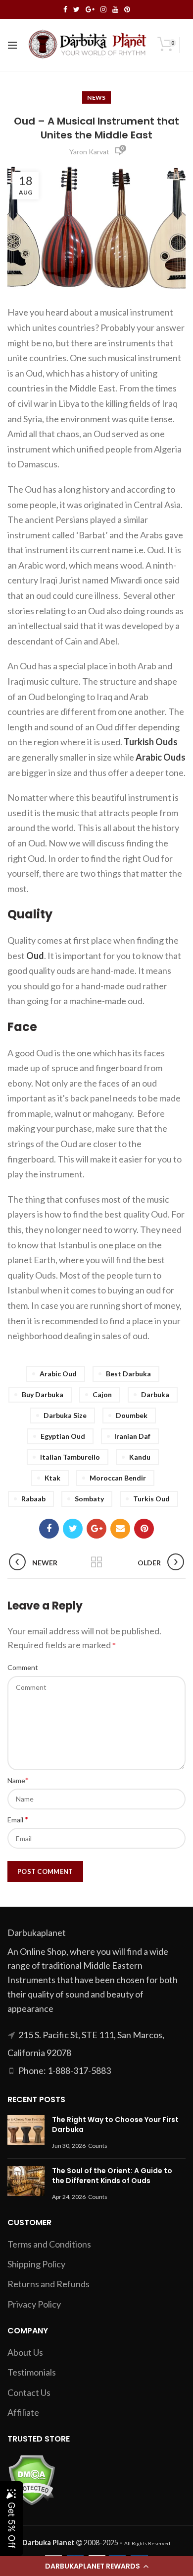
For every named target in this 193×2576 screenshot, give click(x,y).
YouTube (115, 9)
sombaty (89, 1499)
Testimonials (32, 2372)
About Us (25, 2352)
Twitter (76, 9)
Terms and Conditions (49, 2244)
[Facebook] (49, 1529)
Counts (98, 2146)
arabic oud (58, 1374)
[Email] (120, 1529)
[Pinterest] (144, 1529)
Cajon (102, 1394)
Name (18, 1780)
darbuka (155, 1394)
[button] (96, 2566)
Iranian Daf (132, 1436)
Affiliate (23, 2412)
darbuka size (65, 1415)
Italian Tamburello (70, 1457)
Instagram (103, 9)
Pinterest (127, 9)
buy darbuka (43, 1394)
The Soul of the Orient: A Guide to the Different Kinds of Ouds (112, 2176)
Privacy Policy (34, 2304)
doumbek (132, 1415)
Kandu (140, 1457)
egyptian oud (63, 1436)
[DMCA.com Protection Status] (31, 2479)
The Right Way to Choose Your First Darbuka (115, 2125)
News (96, 97)
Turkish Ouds (151, 742)
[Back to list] (96, 1563)
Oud (35, 956)
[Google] (96, 1529)
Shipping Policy (36, 2264)
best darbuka (128, 1374)
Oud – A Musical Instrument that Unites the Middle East (96, 128)
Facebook (65, 9)
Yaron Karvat (89, 152)
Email (18, 1819)
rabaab (33, 1499)
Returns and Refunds (48, 2284)
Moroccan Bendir (118, 1478)
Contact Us (29, 2392)
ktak (52, 1478)
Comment (23, 1667)
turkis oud (151, 1499)
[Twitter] (73, 1529)
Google (90, 9)
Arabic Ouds (161, 757)
